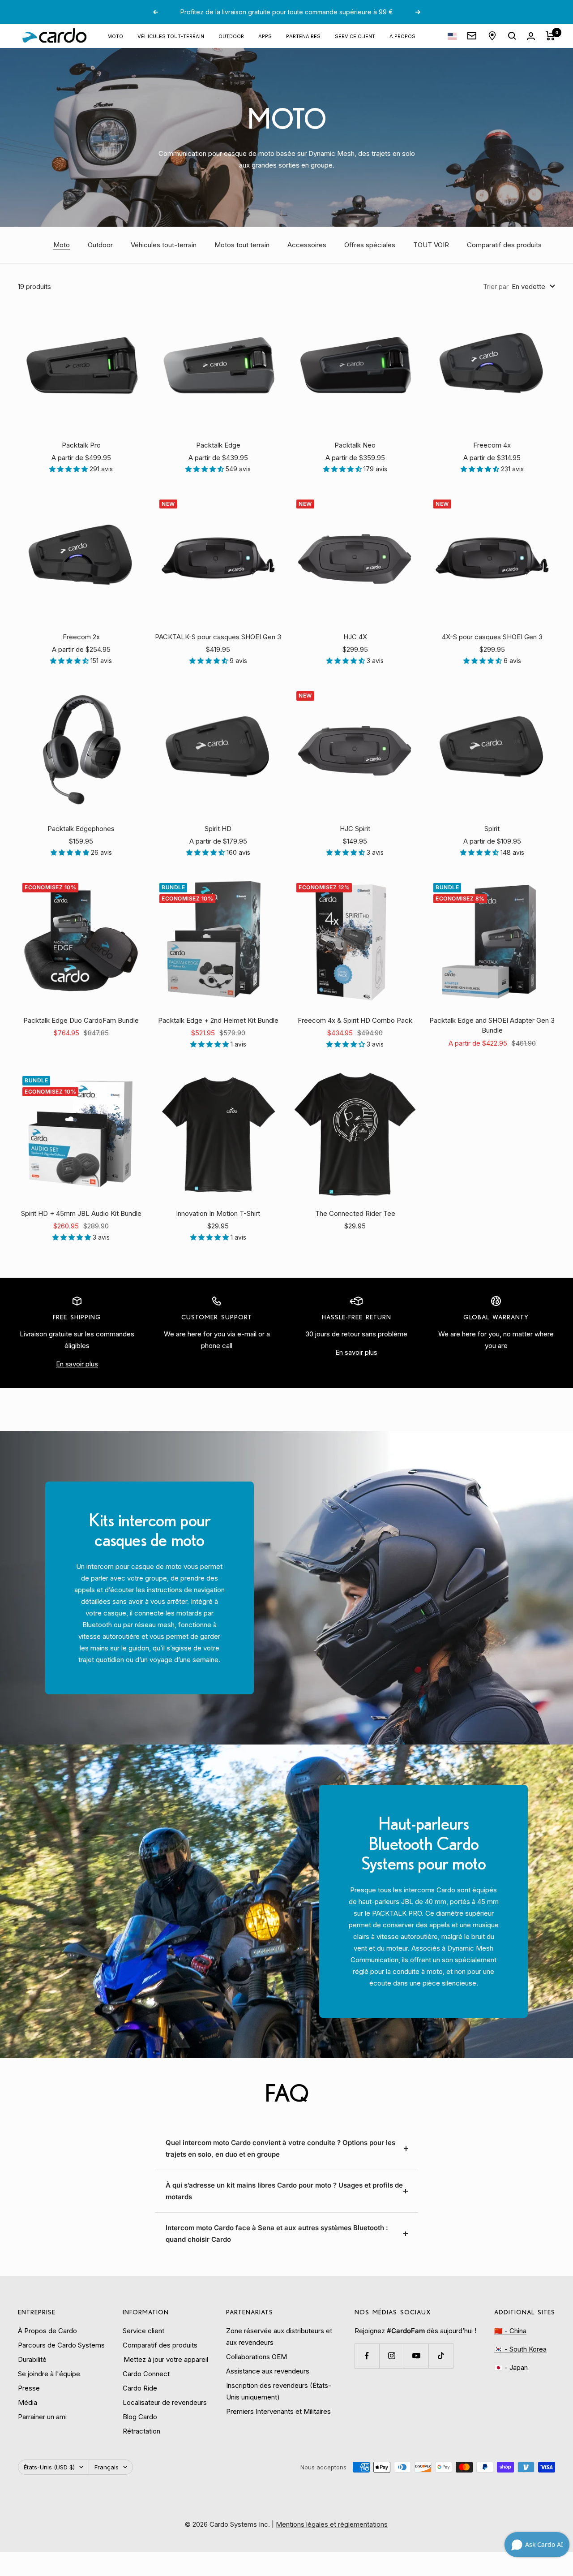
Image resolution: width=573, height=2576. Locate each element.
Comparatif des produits (504, 245)
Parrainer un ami (42, 2417)
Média (28, 2402)
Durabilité (32, 2359)
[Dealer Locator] (492, 36)
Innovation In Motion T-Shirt (218, 1213)
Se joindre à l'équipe (49, 2374)
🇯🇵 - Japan (511, 2367)
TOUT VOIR (431, 245)
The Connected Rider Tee (355, 1213)
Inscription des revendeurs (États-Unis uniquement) (279, 2391)
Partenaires (303, 36)
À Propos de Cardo (47, 2331)
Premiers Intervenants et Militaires (278, 2411)
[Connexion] (531, 36)
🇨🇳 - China (510, 2331)
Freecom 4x (492, 445)
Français (107, 2467)
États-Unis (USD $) (49, 2467)
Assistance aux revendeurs (268, 2371)
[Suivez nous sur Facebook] (367, 2356)
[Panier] (550, 36)
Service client (355, 36)
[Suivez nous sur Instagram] (391, 2356)
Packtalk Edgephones (81, 829)
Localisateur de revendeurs (165, 2402)
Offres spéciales (370, 245)
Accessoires (307, 245)
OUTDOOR (231, 36)
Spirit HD (218, 829)
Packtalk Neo (355, 445)
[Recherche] (512, 36)
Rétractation (141, 2431)
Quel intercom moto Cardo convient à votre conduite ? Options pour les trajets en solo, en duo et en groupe (280, 2148)
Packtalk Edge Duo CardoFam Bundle (81, 1020)
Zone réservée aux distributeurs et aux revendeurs (279, 2337)
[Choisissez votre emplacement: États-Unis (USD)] (452, 36)
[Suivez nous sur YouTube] (416, 2356)
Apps (265, 36)
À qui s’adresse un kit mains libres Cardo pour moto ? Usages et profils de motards (284, 2191)
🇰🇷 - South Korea (520, 2349)
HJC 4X (355, 637)
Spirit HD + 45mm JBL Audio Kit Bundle (81, 1213)
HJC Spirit (355, 829)
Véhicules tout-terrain (171, 36)
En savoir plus (77, 1364)
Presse (29, 2388)
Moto (115, 36)
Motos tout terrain (242, 245)
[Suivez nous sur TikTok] (441, 2356)
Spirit (492, 829)
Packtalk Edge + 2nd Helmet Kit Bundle (218, 1020)
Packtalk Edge (218, 445)
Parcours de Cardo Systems (61, 2345)
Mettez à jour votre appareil (165, 2359)
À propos (402, 36)
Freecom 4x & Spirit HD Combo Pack (355, 1020)
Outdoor (100, 245)
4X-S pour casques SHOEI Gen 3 (492, 637)
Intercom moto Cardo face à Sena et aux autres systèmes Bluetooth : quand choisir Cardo (277, 2234)
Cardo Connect (146, 2374)
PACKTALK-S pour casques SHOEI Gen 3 (218, 637)
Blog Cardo (140, 2417)
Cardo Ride (140, 2388)
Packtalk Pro (81, 445)
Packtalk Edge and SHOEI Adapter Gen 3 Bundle (492, 1025)
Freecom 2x (81, 637)
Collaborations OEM (257, 2357)
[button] (69, 469)
